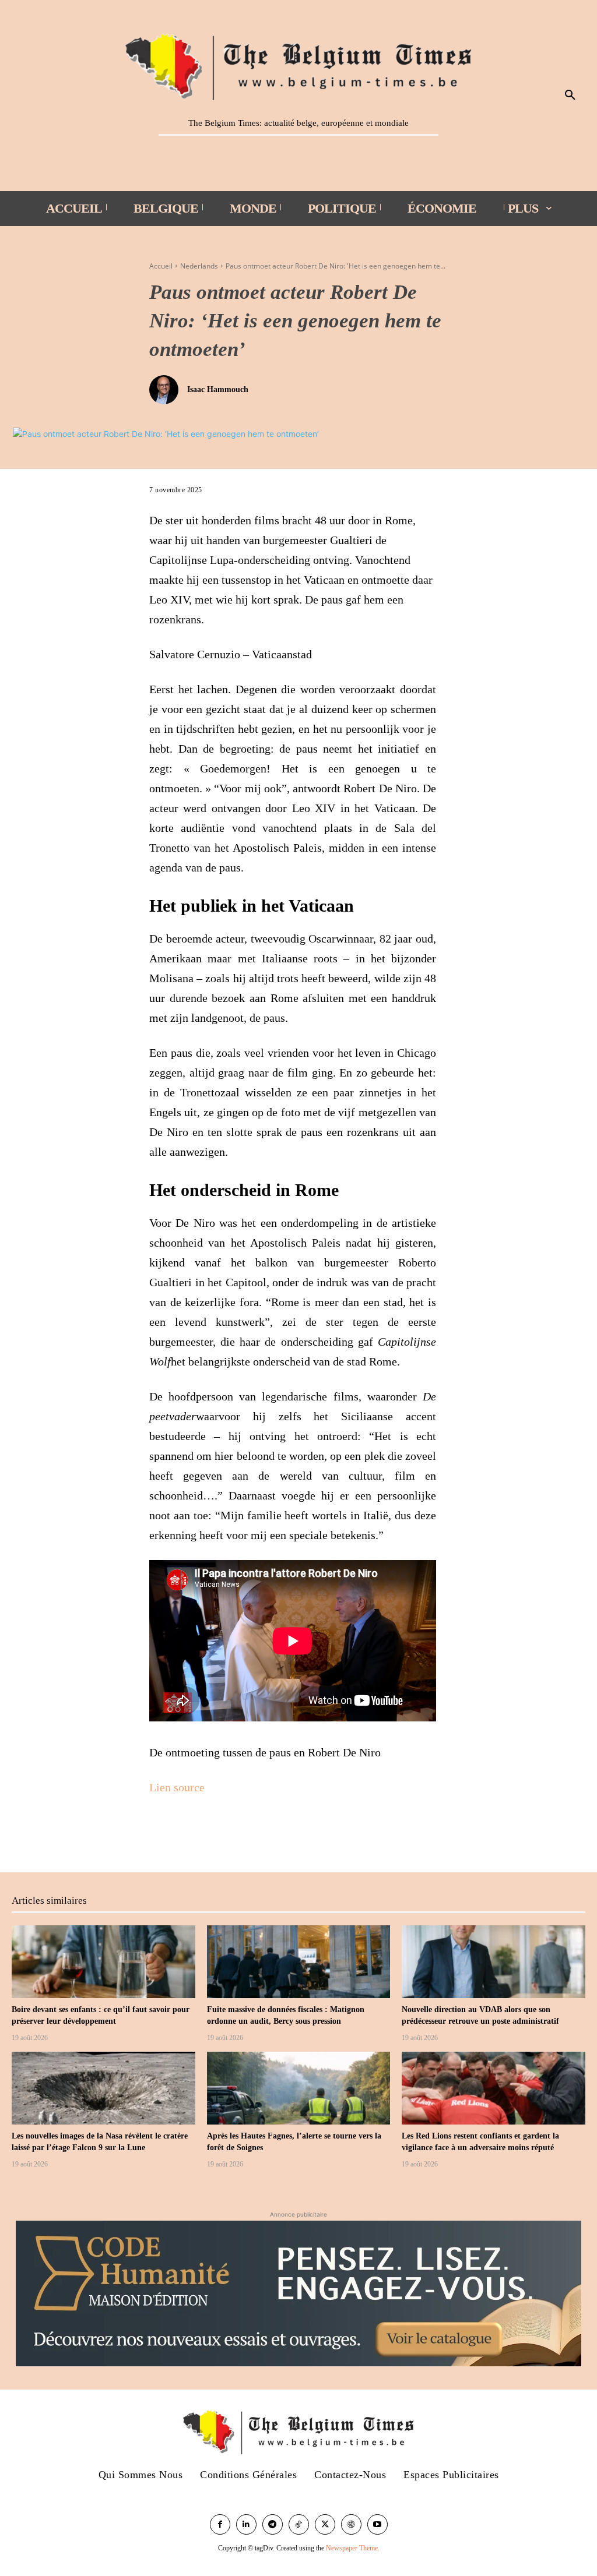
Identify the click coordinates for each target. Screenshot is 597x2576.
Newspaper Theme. (353, 2548)
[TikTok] (299, 2524)
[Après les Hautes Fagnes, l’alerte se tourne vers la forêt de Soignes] (299, 2088)
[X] (188, 1833)
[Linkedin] (246, 2524)
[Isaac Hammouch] (167, 390)
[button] (570, 96)
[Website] (351, 2524)
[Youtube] (377, 2524)
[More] (215, 1833)
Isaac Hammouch (218, 389)
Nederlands (199, 266)
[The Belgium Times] (298, 65)
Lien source (177, 1787)
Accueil (161, 266)
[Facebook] (161, 1833)
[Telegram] (273, 2524)
